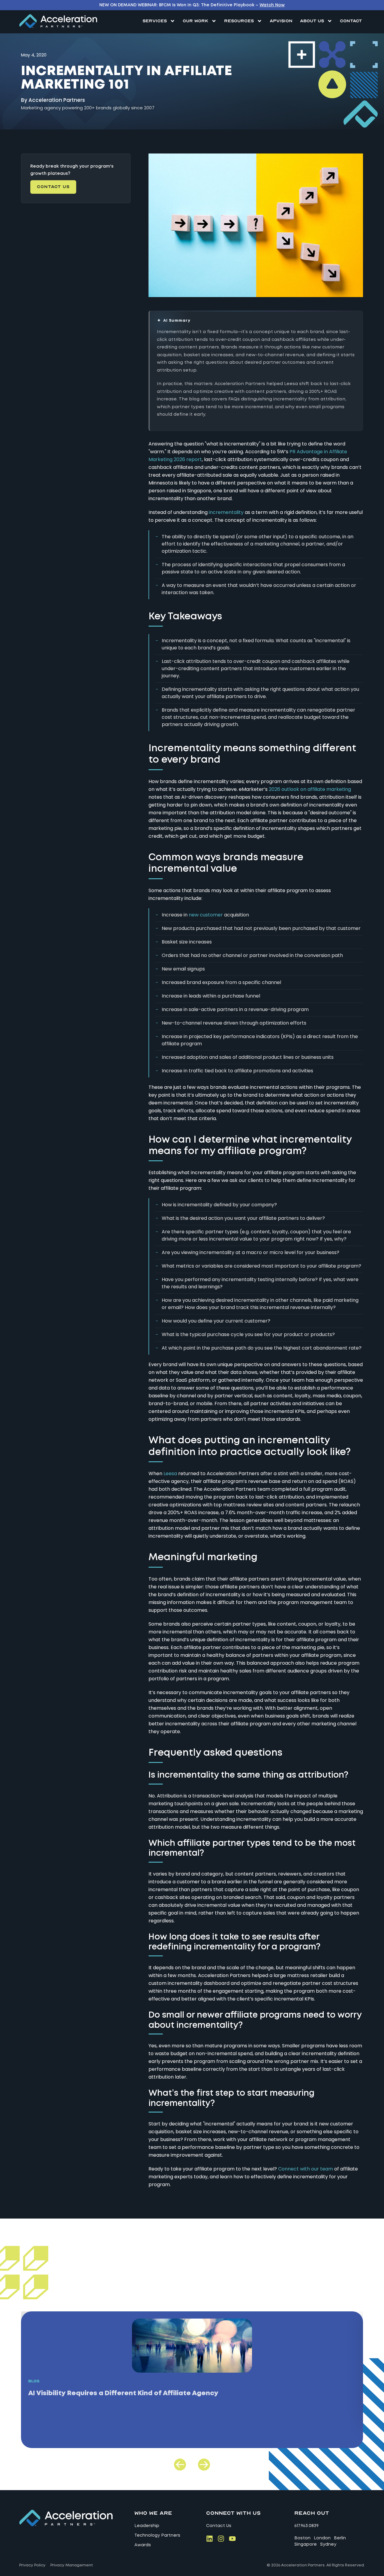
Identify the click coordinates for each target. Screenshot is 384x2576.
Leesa (170, 1473)
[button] (180, 2465)
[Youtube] (232, 2539)
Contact (351, 21)
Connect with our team (306, 2169)
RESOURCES (239, 21)
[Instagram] (221, 2539)
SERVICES (155, 21)
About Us (312, 21)
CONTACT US (53, 187)
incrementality (226, 512)
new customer (206, 915)
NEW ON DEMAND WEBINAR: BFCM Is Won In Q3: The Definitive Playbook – (192, 5)
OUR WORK (195, 21)
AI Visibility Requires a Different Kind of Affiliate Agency (123, 2393)
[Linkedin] (210, 2539)
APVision (281, 21)
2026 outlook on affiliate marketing (310, 789)
